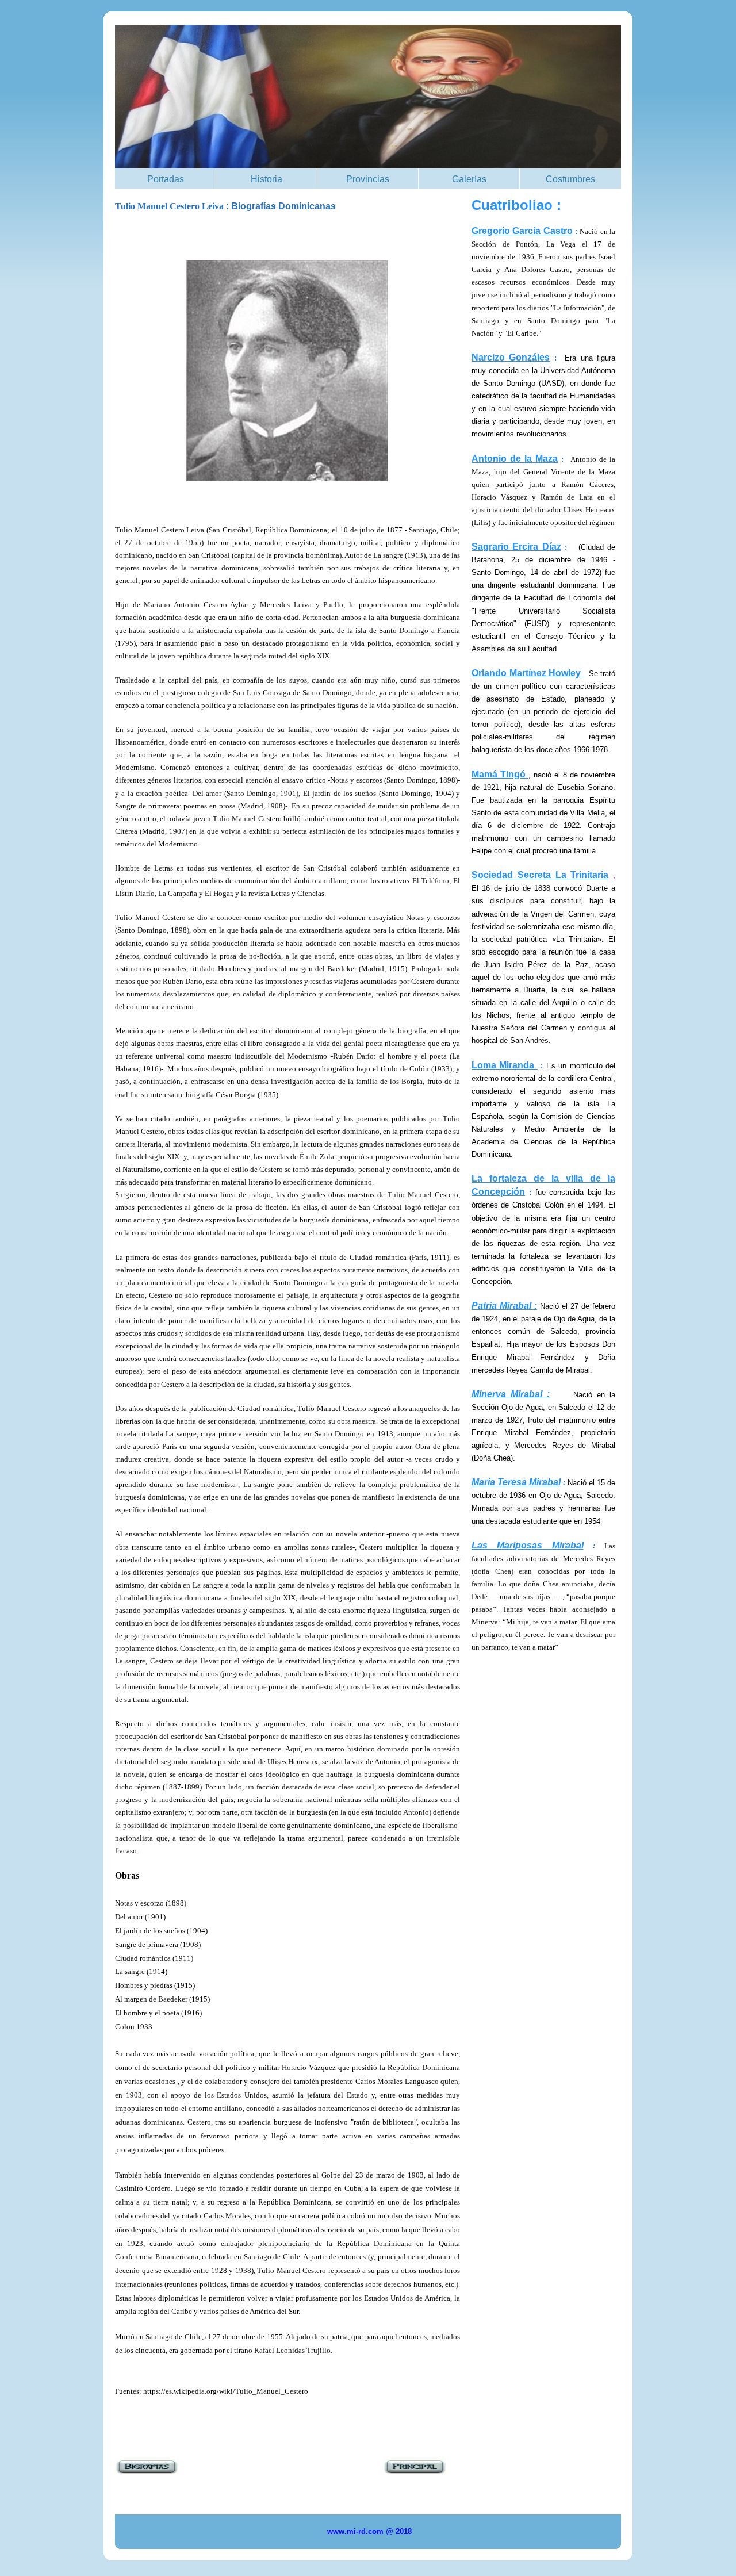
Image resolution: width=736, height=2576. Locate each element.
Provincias (368, 179)
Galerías (469, 179)
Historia (267, 179)
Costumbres (570, 179)
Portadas (166, 179)
